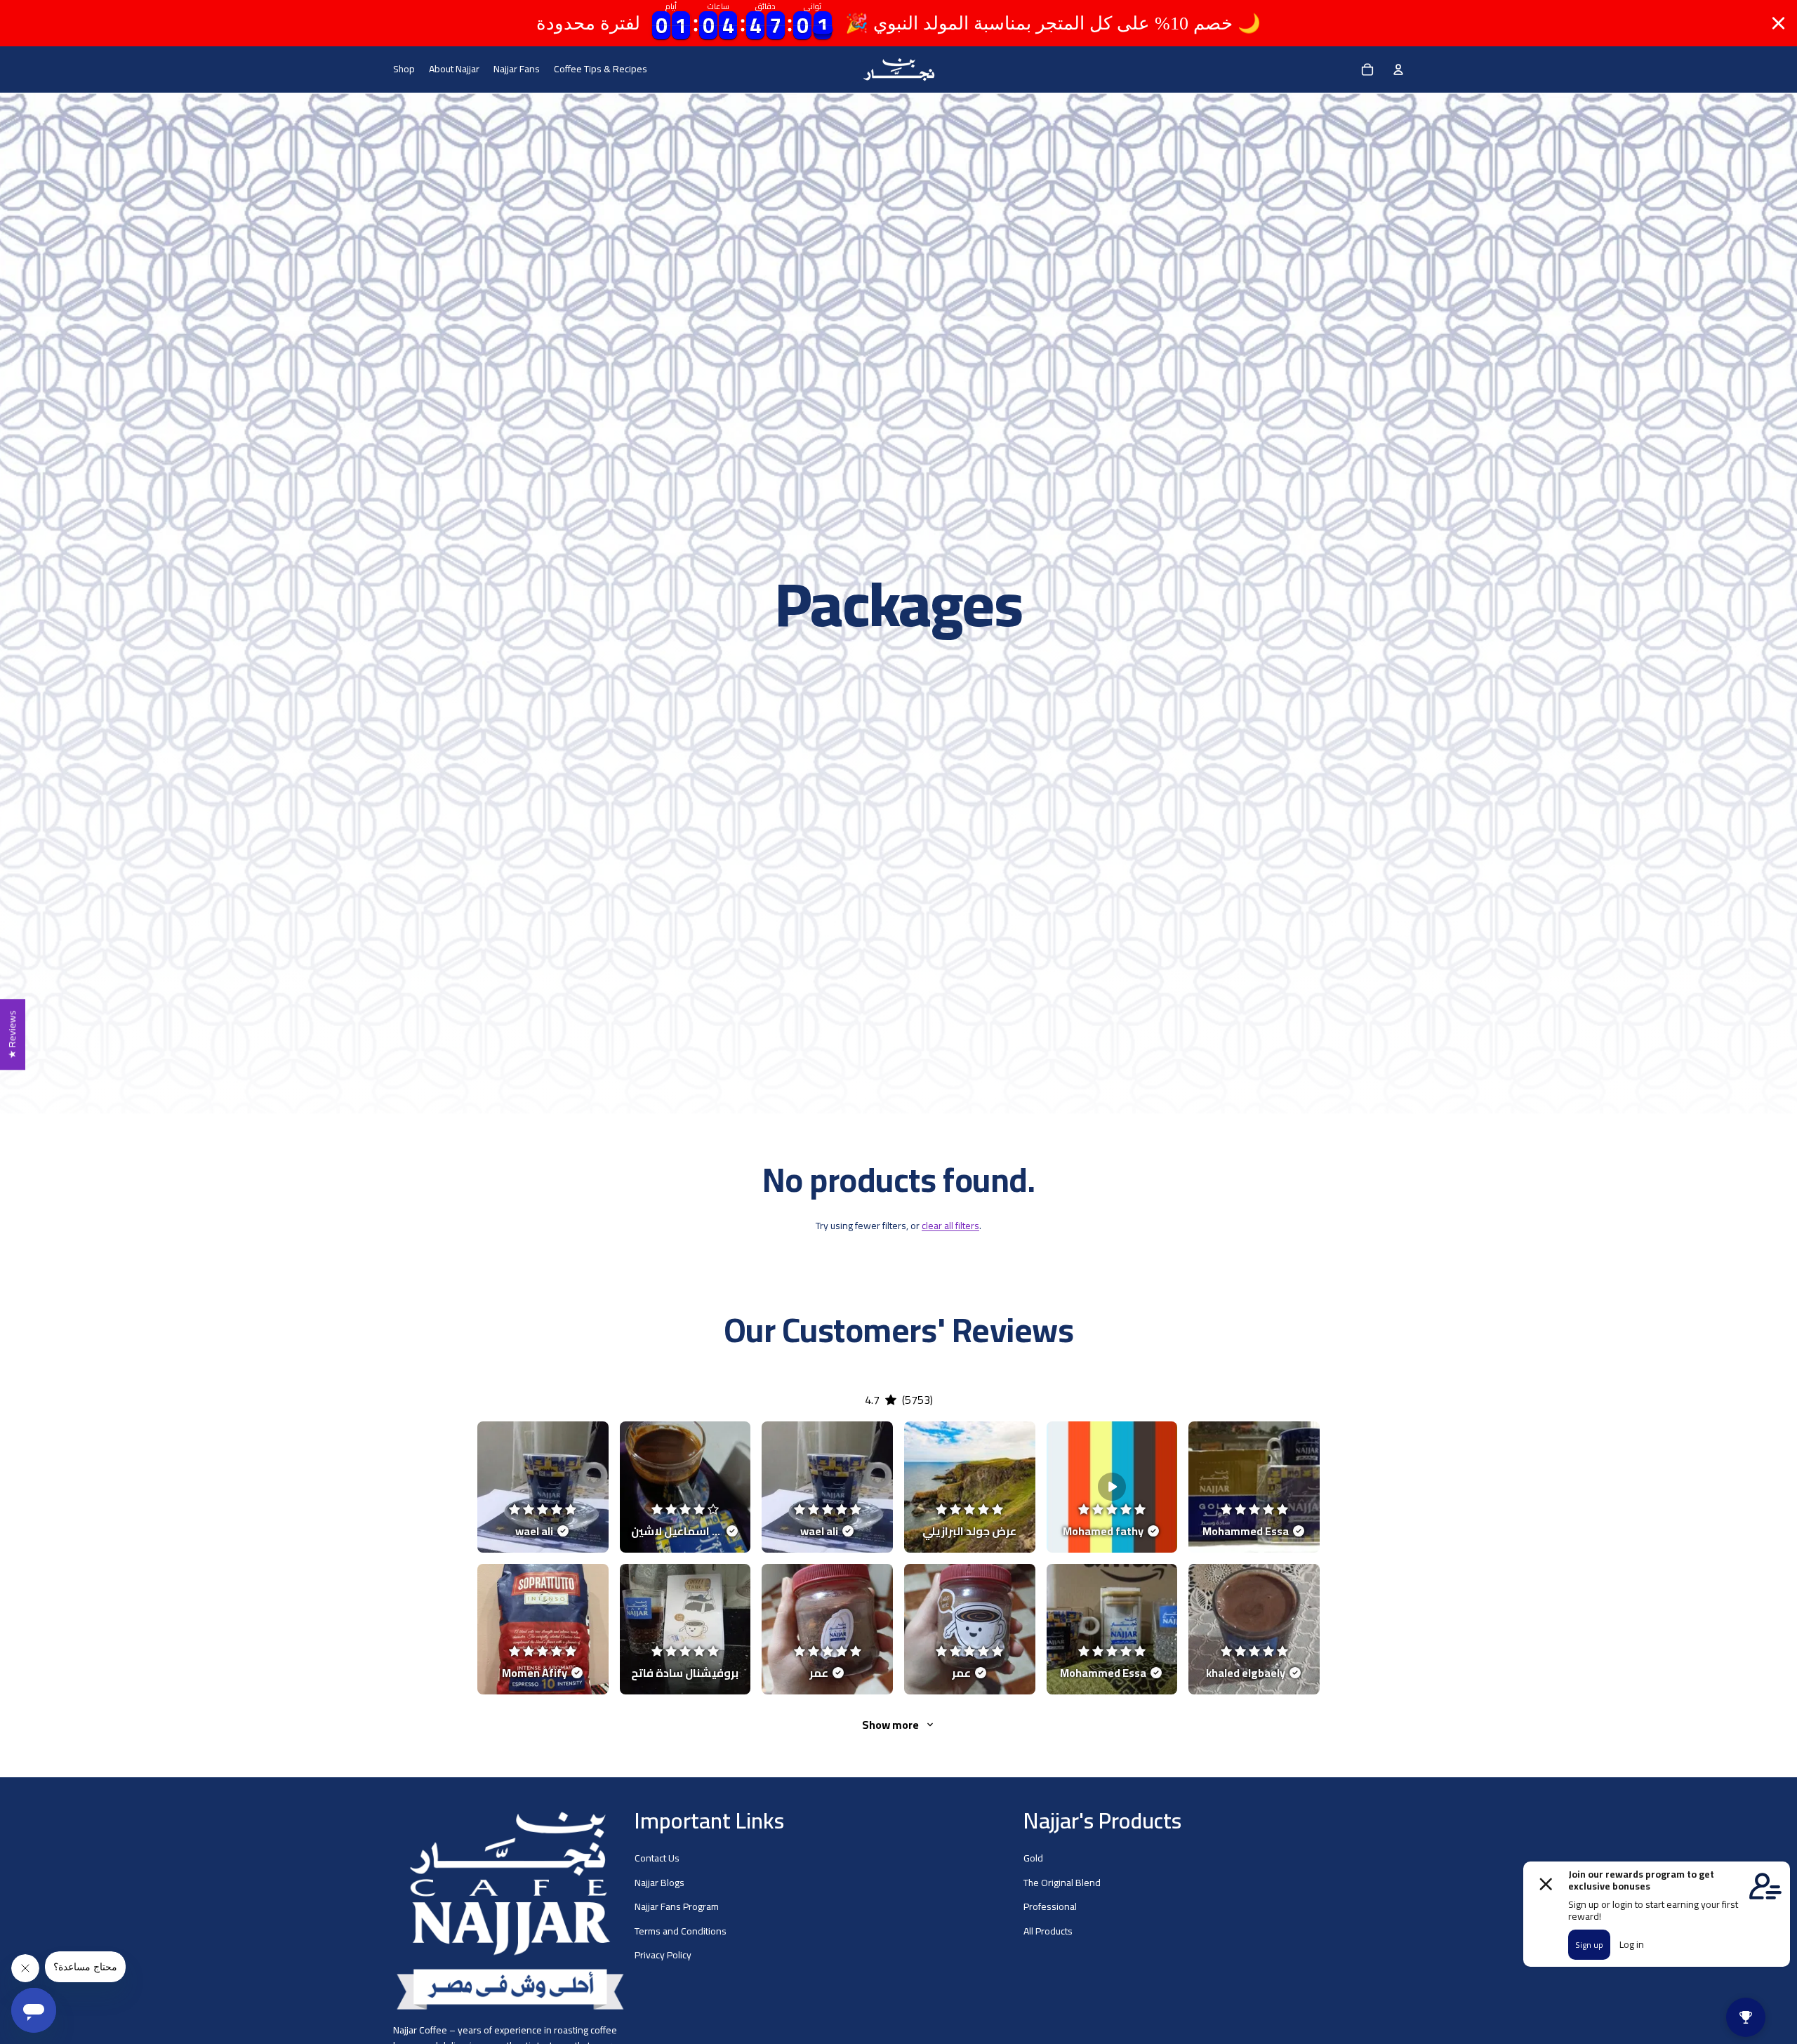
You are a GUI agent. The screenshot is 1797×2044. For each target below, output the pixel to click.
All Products (1048, 1931)
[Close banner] (1778, 24)
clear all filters (950, 1226)
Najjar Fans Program (677, 1907)
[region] (898, 23)
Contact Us (657, 1859)
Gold (1033, 1859)
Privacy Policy (663, 1955)
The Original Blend (1062, 1883)
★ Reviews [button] (12, 1034)
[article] (543, 1487)
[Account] (1398, 69)
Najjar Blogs (659, 1883)
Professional (1050, 1907)
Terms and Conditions (681, 1931)
